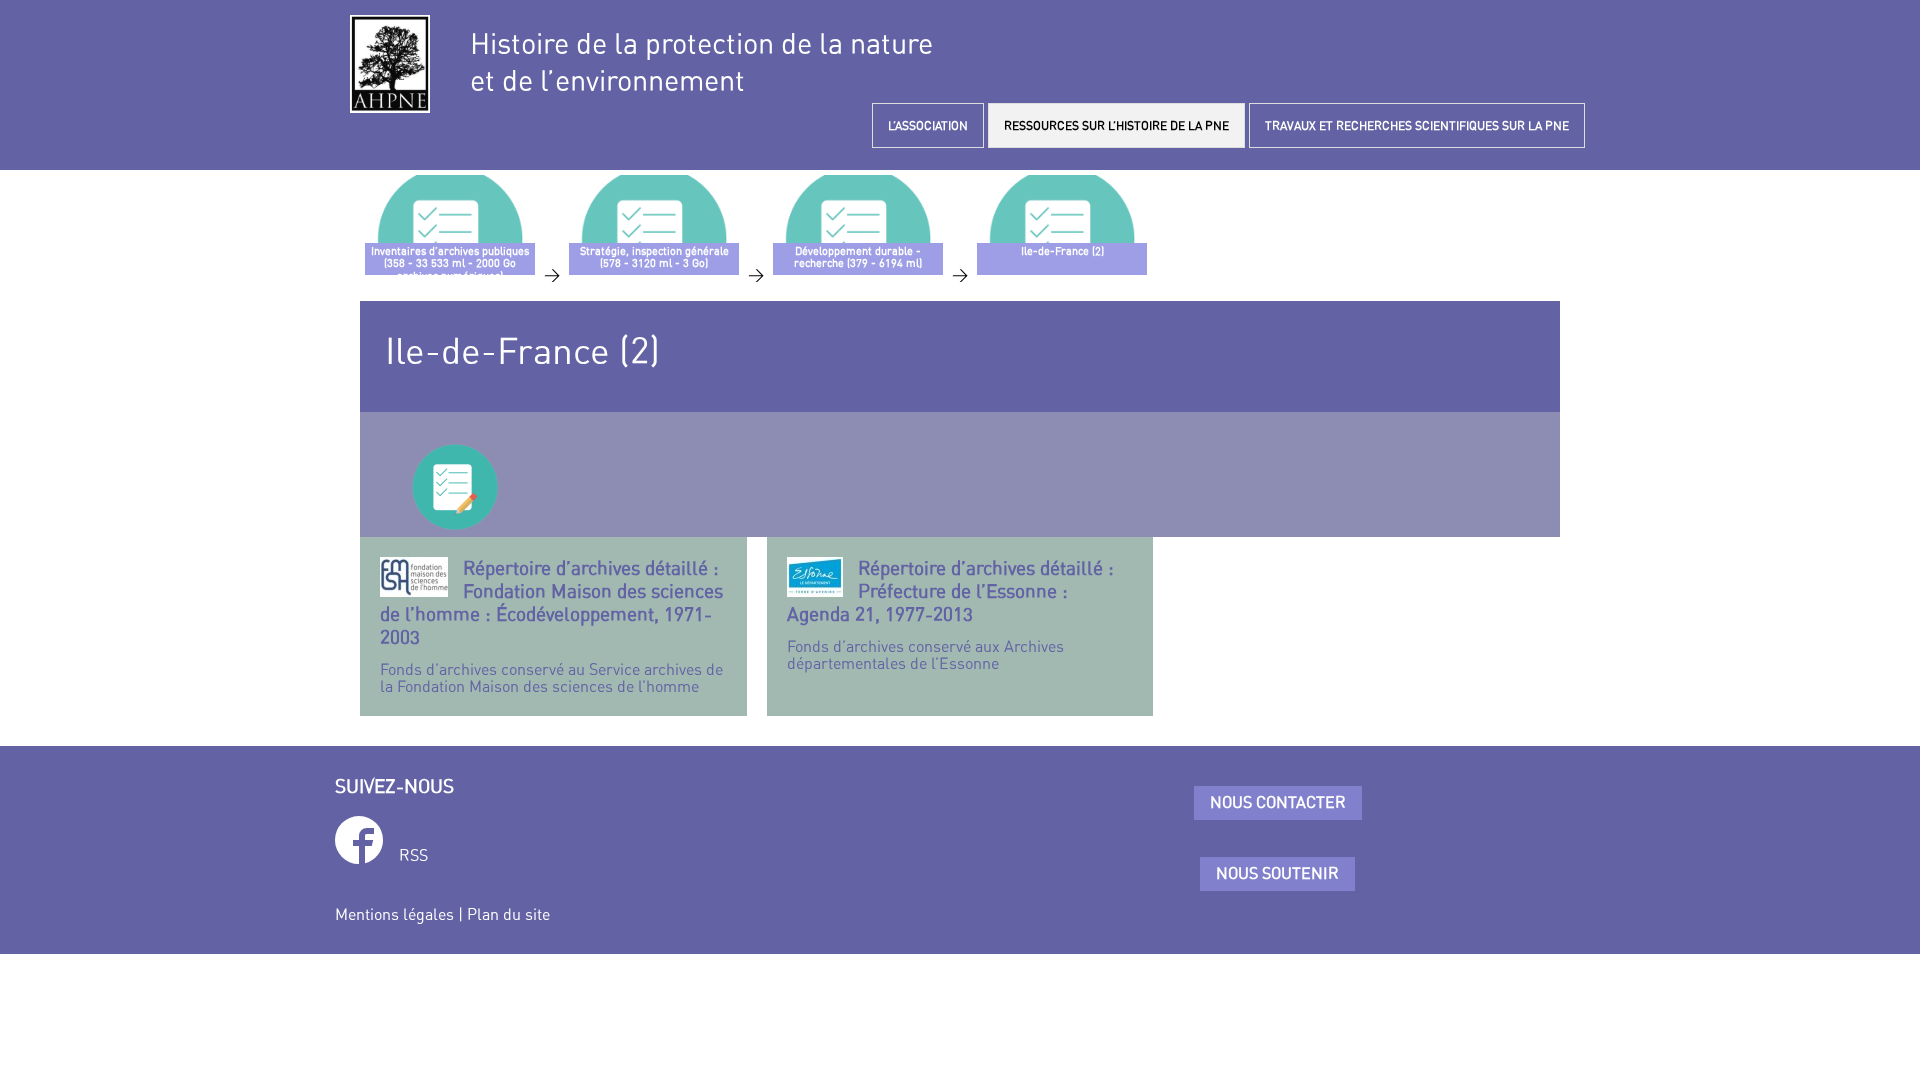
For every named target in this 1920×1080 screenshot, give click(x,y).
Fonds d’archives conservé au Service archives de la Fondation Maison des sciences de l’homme (551, 626)
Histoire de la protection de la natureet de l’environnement (701, 62)
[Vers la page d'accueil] (390, 64)
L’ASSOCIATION (928, 125)
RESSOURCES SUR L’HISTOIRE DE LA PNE (1116, 125)
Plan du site (508, 914)
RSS (413, 855)
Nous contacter (1278, 802)
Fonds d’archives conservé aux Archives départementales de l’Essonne (950, 615)
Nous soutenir (1277, 873)
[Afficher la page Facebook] (359, 843)
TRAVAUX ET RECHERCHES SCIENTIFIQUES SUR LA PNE (1417, 125)
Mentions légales (394, 914)
